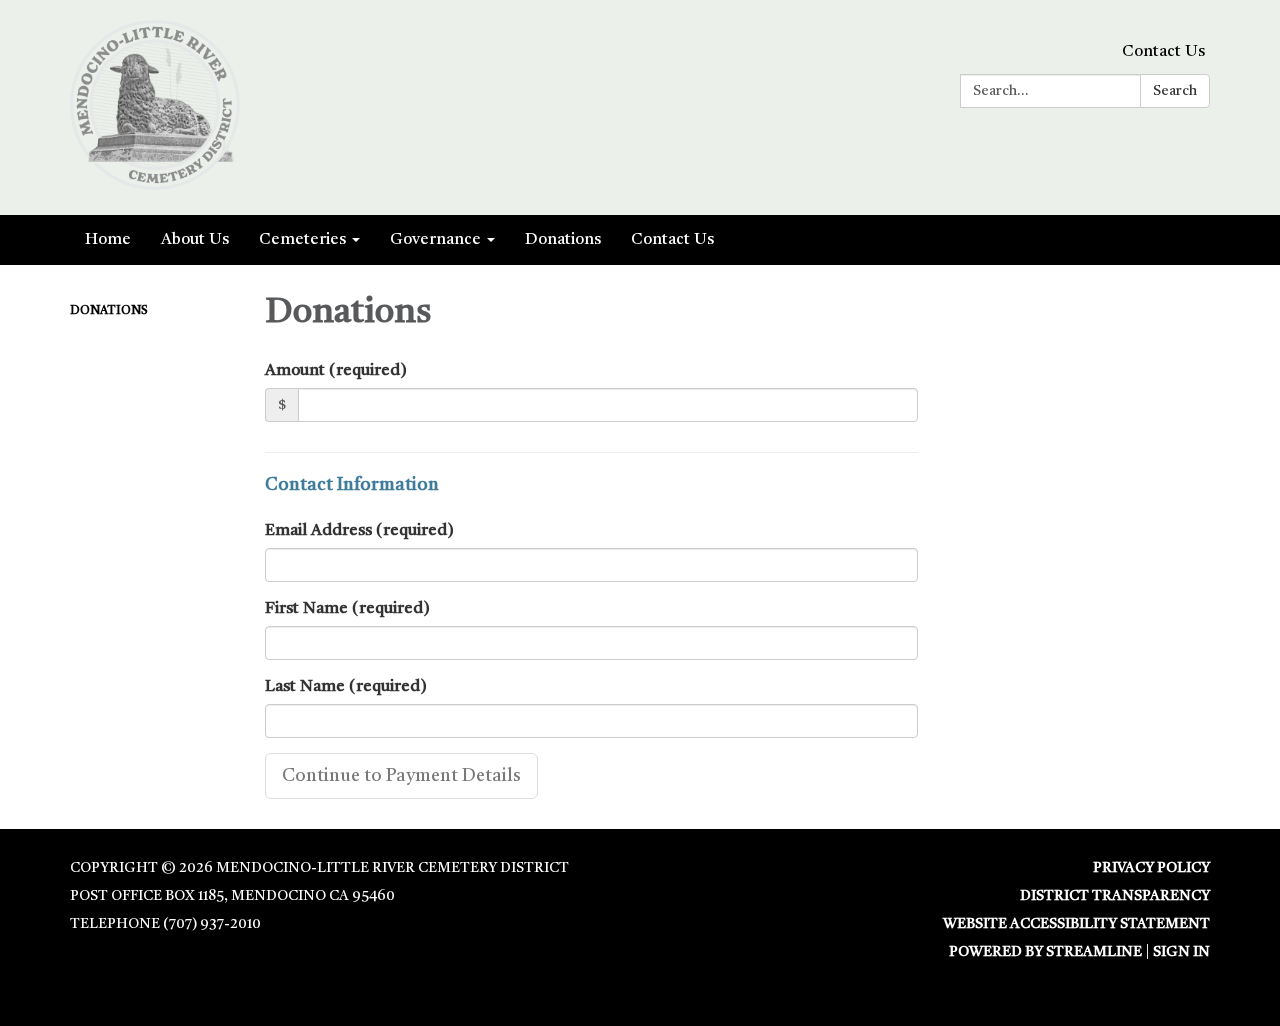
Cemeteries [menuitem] (302, 240)
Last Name (346, 687)
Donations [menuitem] (563, 240)
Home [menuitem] (108, 240)
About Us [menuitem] (195, 240)
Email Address (359, 531)
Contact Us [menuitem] (672, 240)
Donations (109, 311)
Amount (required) (336, 371)
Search (1175, 91)
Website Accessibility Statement (1076, 924)
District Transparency (1115, 896)
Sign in (1181, 952)
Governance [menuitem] (435, 240)
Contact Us (1163, 52)
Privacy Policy (1151, 868)
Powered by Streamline (1045, 952)
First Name (347, 609)
